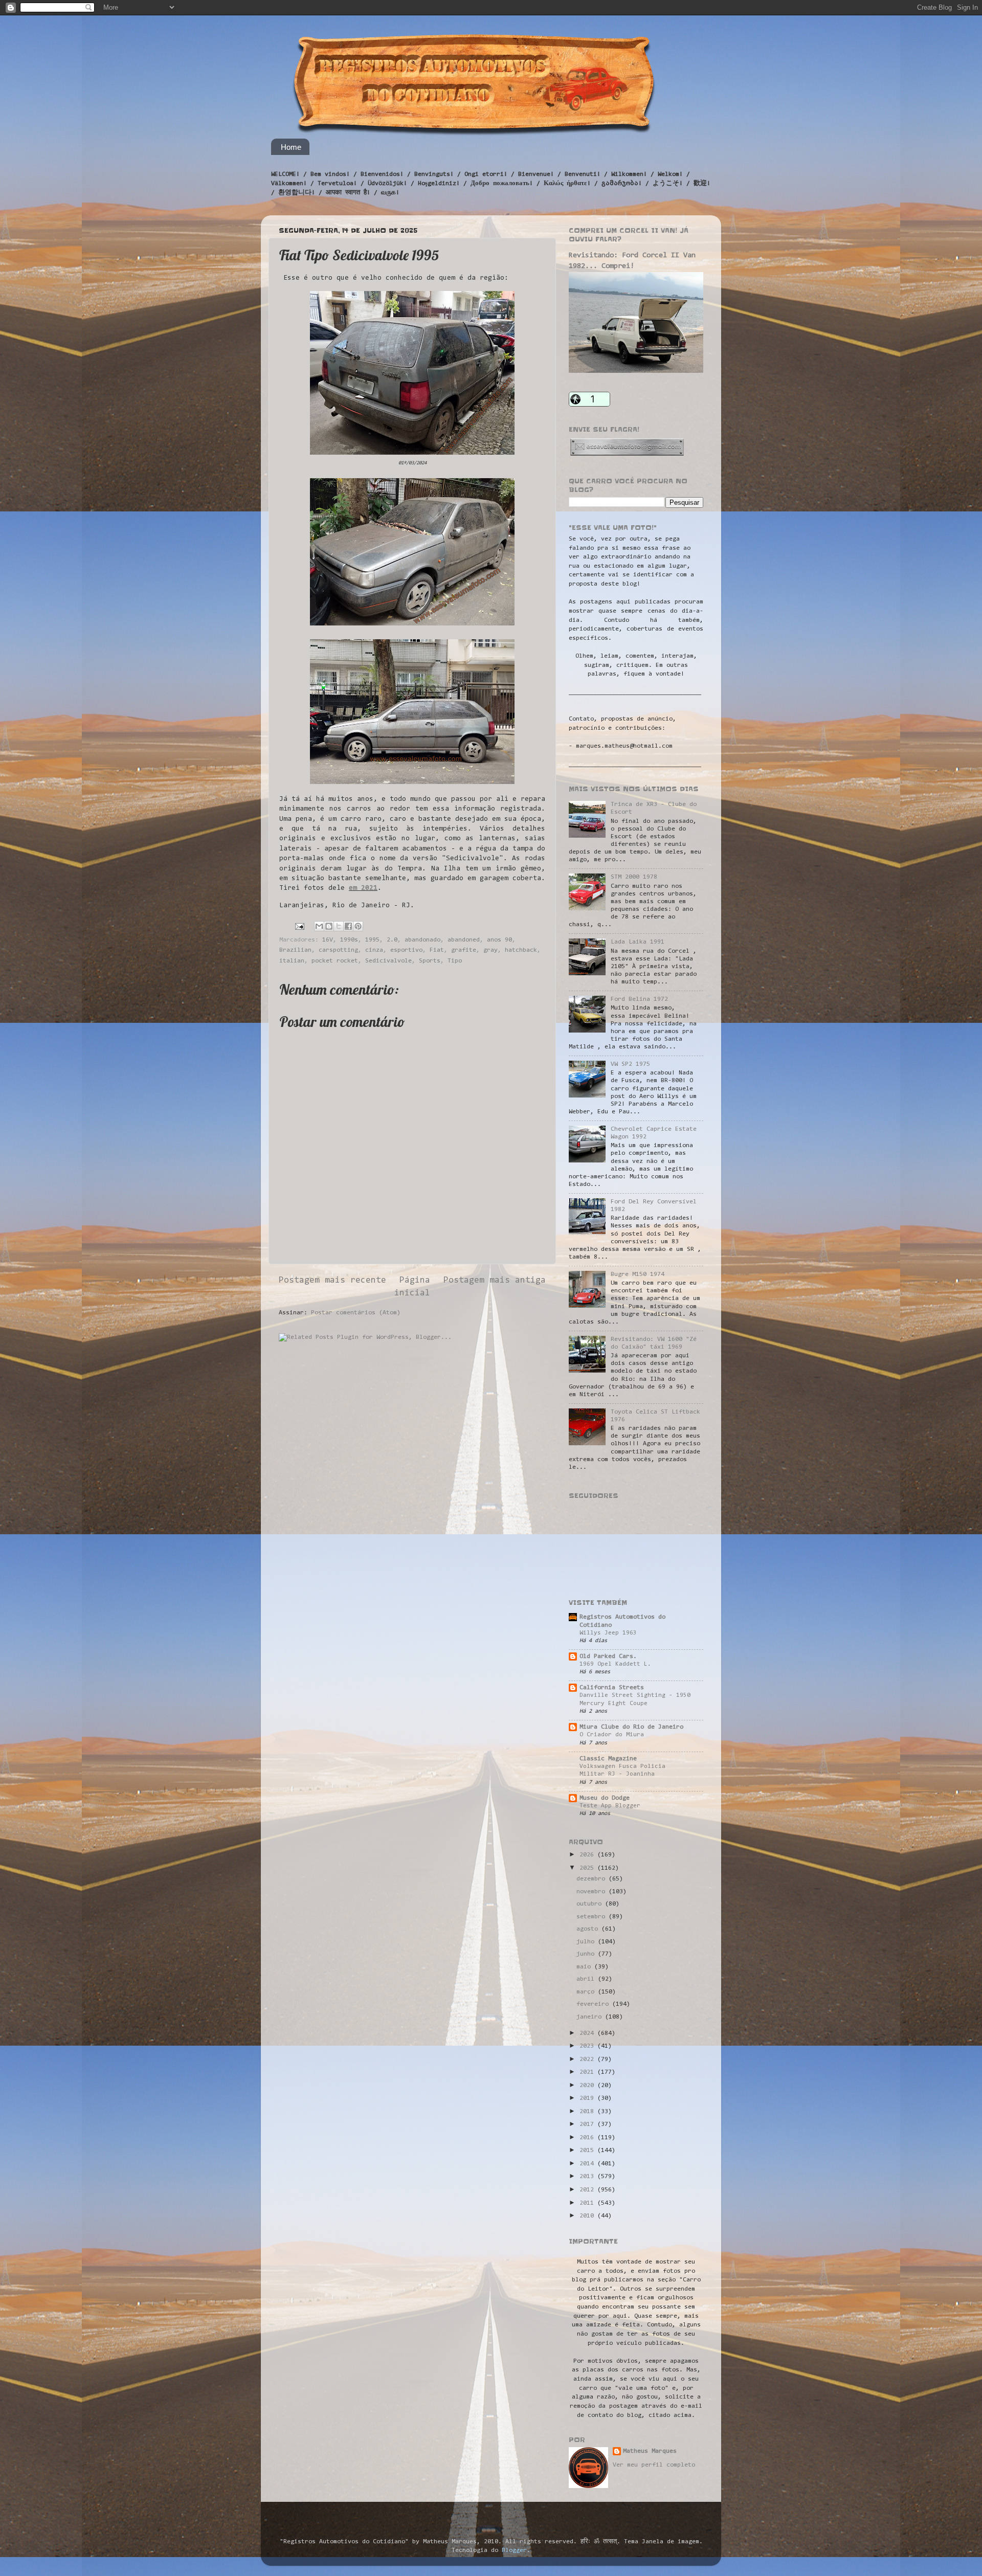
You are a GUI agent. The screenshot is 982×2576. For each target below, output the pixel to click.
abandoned (464, 940)
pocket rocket (335, 961)
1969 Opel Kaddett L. (615, 1664)
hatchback (521, 950)
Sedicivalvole (388, 961)
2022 (588, 2059)
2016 (588, 2138)
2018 (588, 2112)
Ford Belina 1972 (639, 999)
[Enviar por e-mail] (319, 926)
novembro (593, 1892)
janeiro (591, 2017)
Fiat (437, 950)
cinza (374, 950)
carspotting (338, 950)
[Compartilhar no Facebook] (348, 926)
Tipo (455, 961)
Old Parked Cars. (608, 1656)
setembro (593, 1917)
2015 (588, 2151)
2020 (588, 2086)
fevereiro (594, 2004)
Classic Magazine (608, 1759)
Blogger (514, 2550)
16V (328, 940)
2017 (588, 2124)
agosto (589, 1929)
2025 (588, 1868)
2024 (588, 2033)
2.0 (392, 940)
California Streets (612, 1688)
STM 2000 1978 (634, 877)
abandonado (422, 940)
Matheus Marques (650, 2451)
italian (292, 961)
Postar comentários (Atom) (356, 1313)
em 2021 (363, 888)
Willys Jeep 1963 (608, 1633)
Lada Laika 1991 (638, 942)
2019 (588, 2098)
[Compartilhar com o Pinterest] (358, 926)
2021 (588, 2072)
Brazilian (295, 950)
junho (587, 1954)
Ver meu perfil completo (654, 2465)
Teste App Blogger (610, 1806)
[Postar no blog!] (329, 926)
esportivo (406, 950)
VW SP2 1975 (630, 1064)
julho (587, 1942)
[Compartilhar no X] (339, 926)
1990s (349, 940)
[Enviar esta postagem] (300, 927)
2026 (588, 1855)
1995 (372, 940)
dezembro (593, 1879)
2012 (588, 2190)
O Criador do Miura (612, 1735)
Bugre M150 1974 (638, 1274)
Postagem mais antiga (495, 1281)
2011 (588, 2203)
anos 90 (499, 940)
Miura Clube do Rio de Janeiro (631, 1727)
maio (585, 1967)
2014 (588, 2164)
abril (587, 1979)
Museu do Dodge (605, 1798)
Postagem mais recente (332, 1281)
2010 (588, 2216)
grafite (464, 950)
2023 (588, 2046)
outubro (591, 1904)
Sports (430, 961)
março (587, 1992)
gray (490, 950)
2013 (588, 2177)
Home (291, 147)
